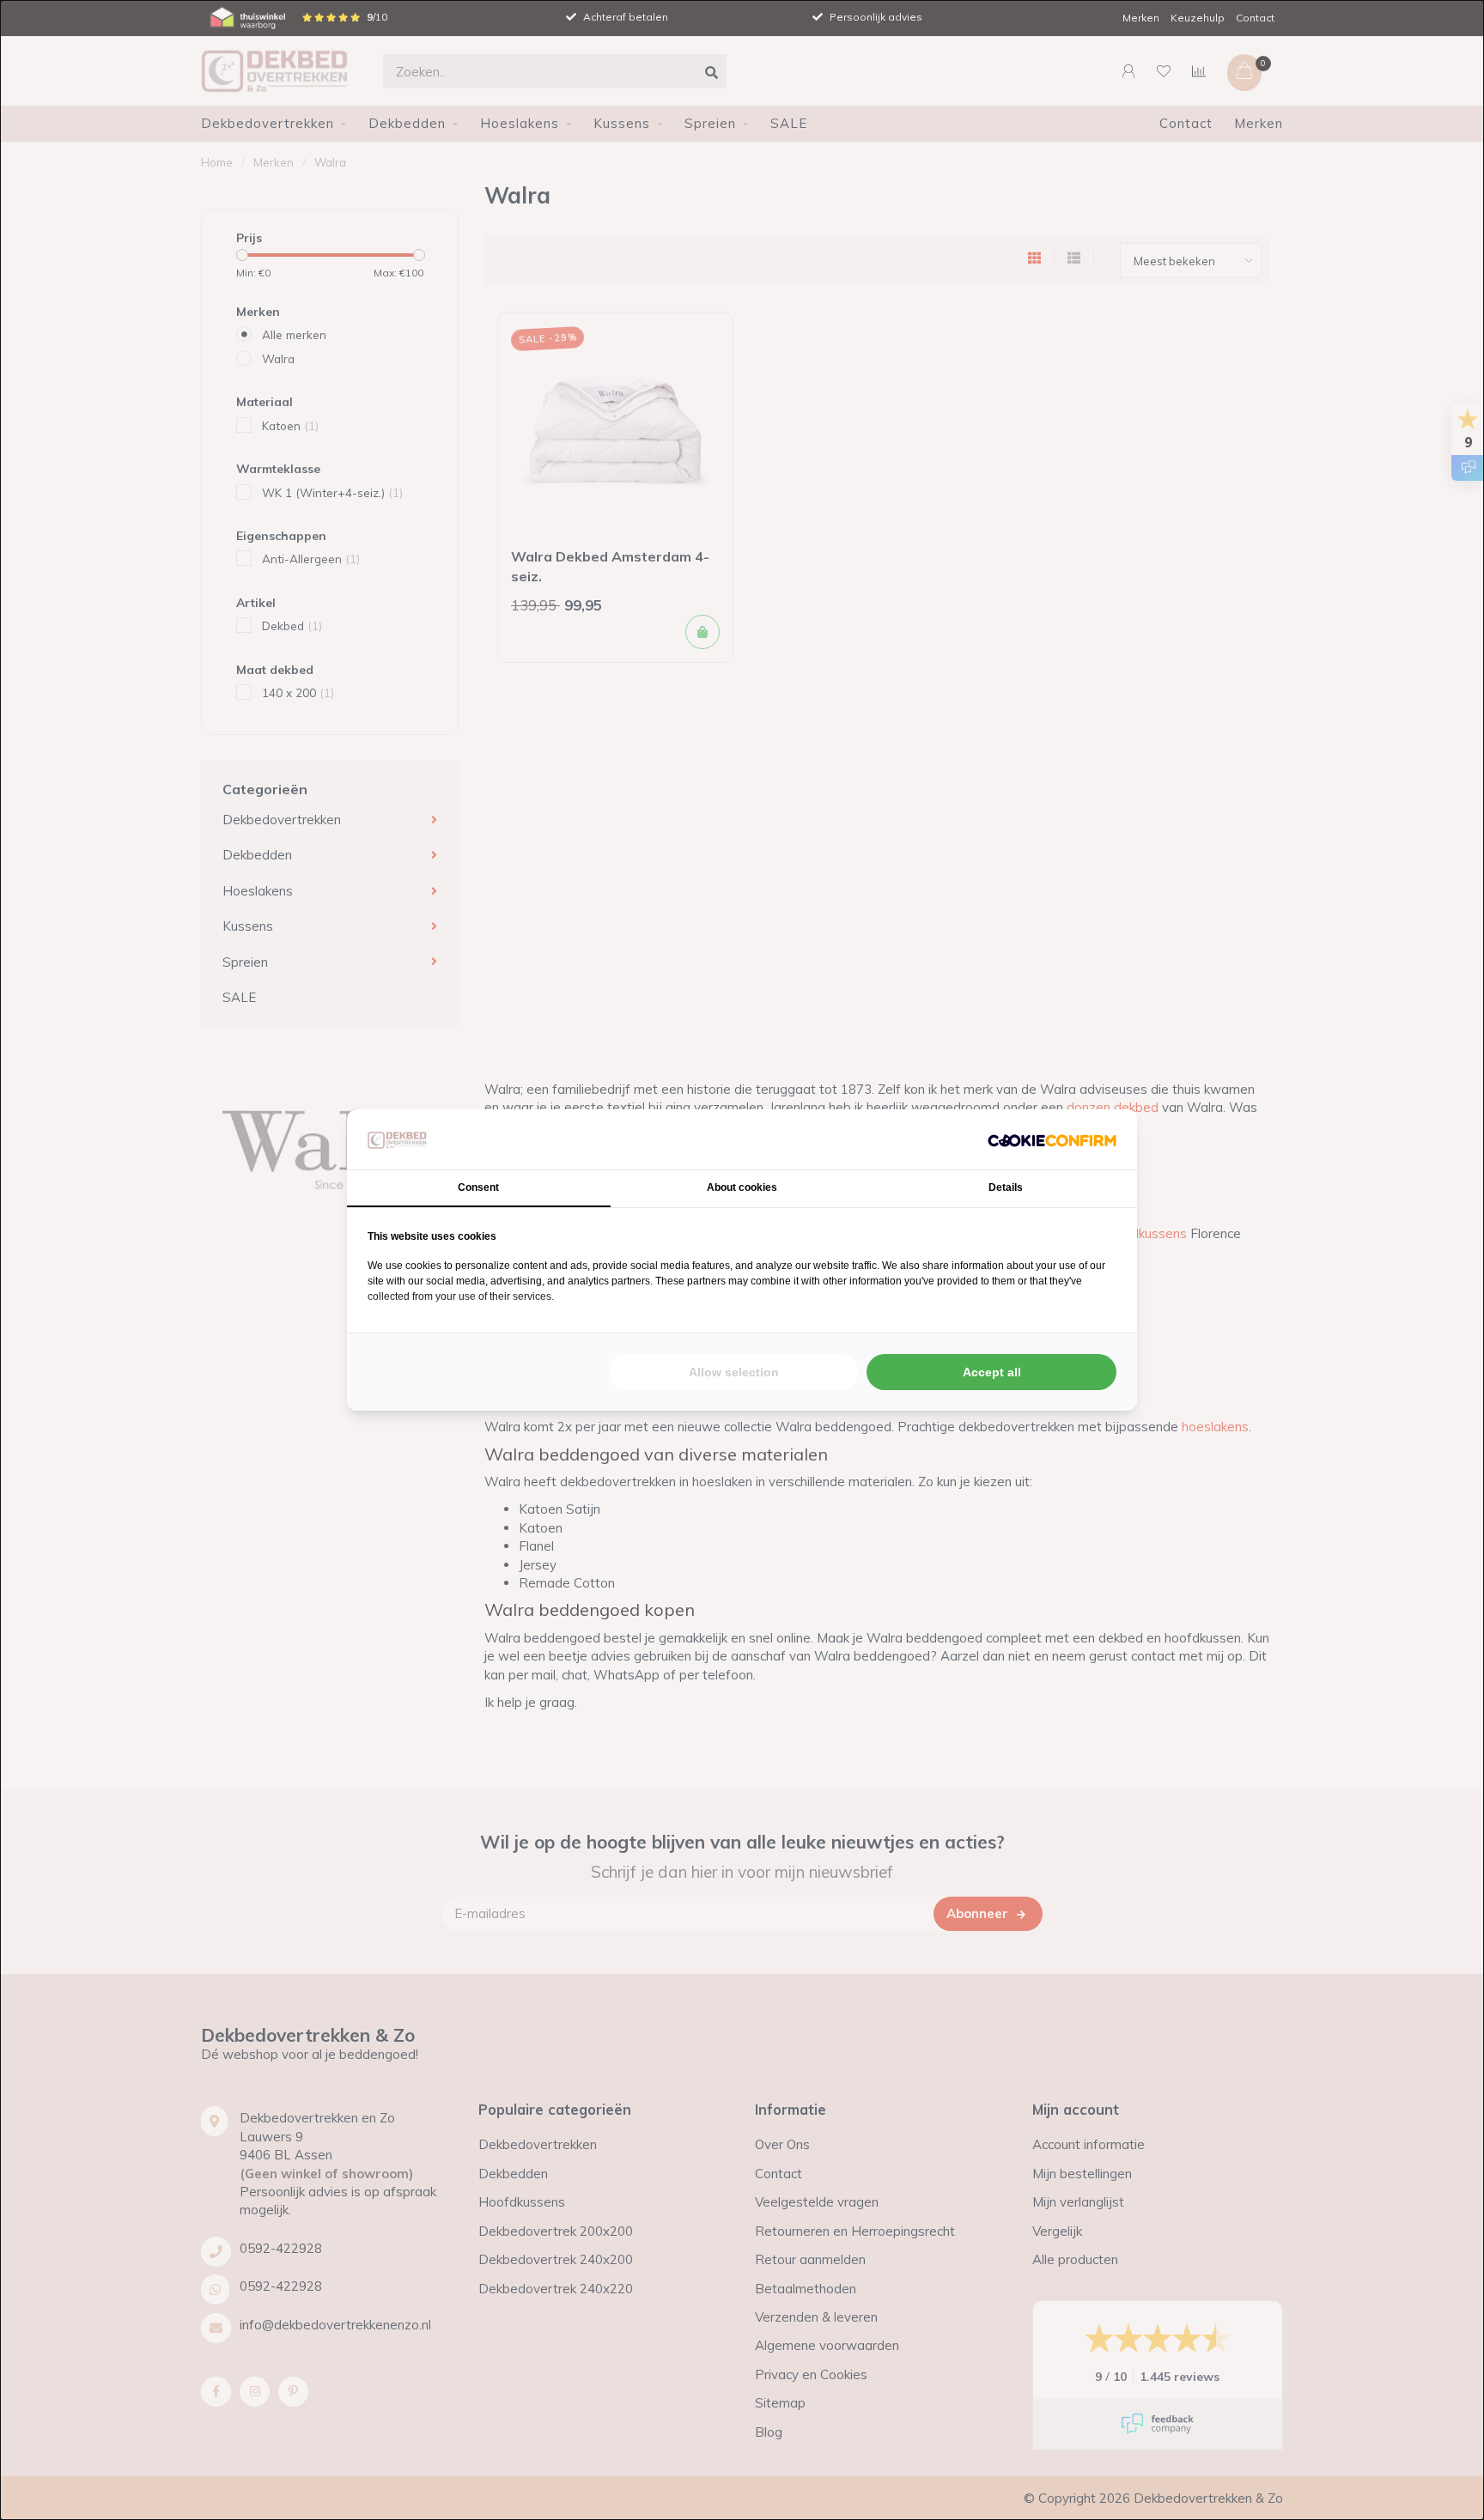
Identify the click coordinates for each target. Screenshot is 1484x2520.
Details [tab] (1006, 1187)
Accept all (992, 1372)
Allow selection (734, 1372)
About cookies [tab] (742, 1187)
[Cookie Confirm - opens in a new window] (1052, 1140)
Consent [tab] (478, 1187)
